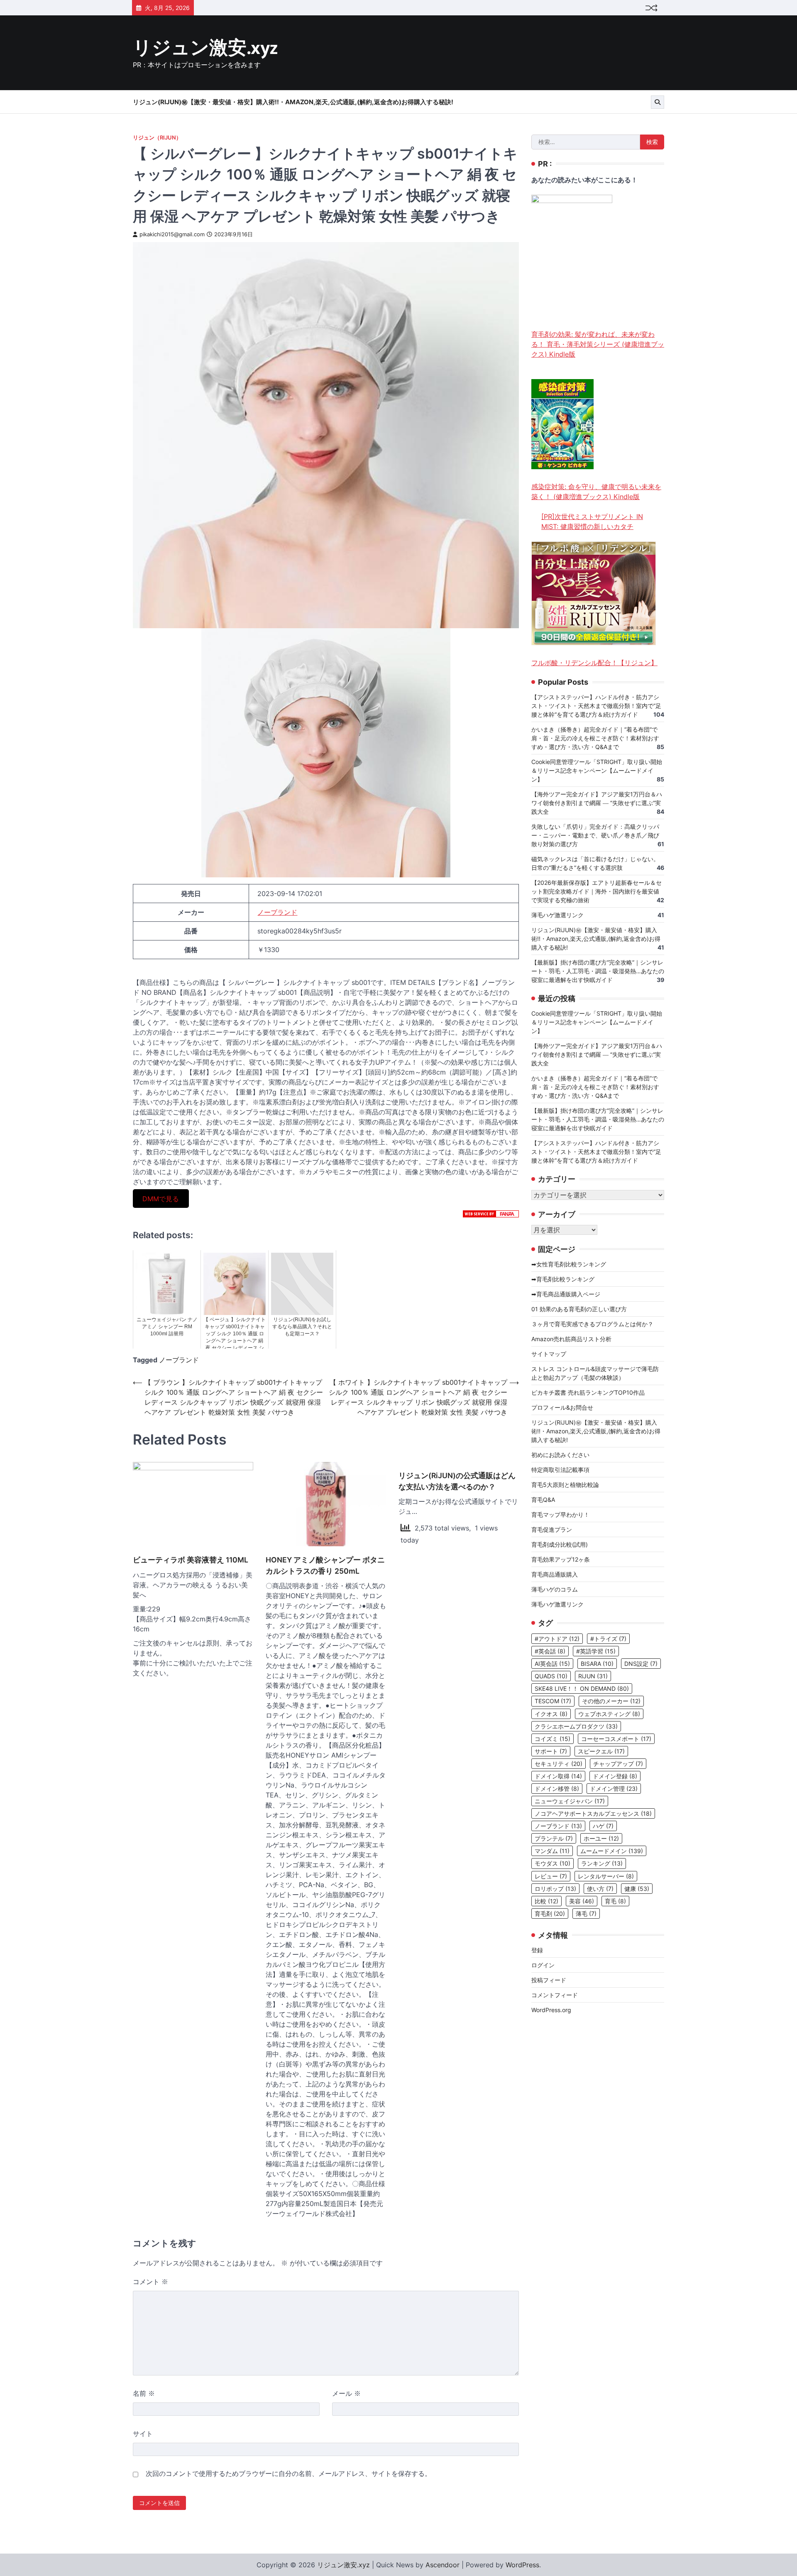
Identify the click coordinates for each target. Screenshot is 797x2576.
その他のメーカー (611, 1701)
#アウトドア (557, 1639)
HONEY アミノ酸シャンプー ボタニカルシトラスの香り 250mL (325, 1565)
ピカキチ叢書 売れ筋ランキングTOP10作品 (588, 1392)
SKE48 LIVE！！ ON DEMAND (582, 1688)
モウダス (553, 1863)
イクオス (551, 1714)
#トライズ (608, 1639)
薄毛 (586, 1914)
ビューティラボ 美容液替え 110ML (191, 1560)
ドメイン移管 (557, 1789)
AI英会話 (552, 1664)
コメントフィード (555, 1995)
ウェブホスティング (609, 1714)
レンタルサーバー (606, 1876)
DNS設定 (641, 1664)
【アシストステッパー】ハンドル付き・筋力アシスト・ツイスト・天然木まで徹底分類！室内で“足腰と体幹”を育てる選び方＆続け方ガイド (596, 706)
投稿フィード (549, 1980)
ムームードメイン (612, 1851)
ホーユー (601, 1838)
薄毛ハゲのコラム (555, 1589)
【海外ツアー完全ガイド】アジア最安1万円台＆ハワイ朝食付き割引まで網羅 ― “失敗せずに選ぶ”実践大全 (597, 803)
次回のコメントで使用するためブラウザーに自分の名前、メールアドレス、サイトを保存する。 (288, 2473)
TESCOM (553, 1701)
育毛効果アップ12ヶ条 (561, 1559)
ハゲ (603, 1826)
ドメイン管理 (614, 1789)
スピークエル (601, 1751)
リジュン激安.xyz (205, 48)
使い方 (600, 1889)
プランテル (554, 1838)
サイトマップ (549, 1354)
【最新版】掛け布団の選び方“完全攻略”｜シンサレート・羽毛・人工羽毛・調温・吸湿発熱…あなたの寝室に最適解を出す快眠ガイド (598, 971)
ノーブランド (277, 912)
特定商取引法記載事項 (560, 1470)
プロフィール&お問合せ (562, 1407)
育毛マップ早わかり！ (560, 1515)
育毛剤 (550, 1914)
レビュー (551, 1876)
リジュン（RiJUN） (157, 138)
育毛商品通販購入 (555, 1574)
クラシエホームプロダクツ (576, 1726)
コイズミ (553, 1739)
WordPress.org (551, 2010)
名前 (144, 2393)
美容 (582, 1901)
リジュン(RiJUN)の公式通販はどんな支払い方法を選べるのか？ (457, 1481)
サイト (143, 2434)
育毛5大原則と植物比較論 (565, 1485)
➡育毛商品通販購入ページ (566, 1294)
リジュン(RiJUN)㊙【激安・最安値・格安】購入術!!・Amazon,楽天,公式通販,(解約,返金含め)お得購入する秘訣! (293, 102)
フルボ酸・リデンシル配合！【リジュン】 (594, 663)
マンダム (552, 1851)
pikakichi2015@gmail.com (172, 234)
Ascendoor (443, 2565)
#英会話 (550, 1651)
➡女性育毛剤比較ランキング (569, 1264)
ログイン (543, 1965)
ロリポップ (555, 1889)
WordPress (522, 2565)
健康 (637, 1889)
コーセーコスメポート (616, 1739)
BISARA (597, 1664)
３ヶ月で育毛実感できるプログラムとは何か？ (592, 1324)
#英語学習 (596, 1651)
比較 (546, 1901)
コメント (150, 2282)
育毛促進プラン (552, 1529)
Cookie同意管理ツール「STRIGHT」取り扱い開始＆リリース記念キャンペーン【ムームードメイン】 (597, 771)
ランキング (602, 1863)
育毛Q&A (543, 1500)
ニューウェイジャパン (570, 1801)
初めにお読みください (560, 1455)
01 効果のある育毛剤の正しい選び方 (579, 1309)
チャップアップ (618, 1764)
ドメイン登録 (615, 1776)
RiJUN (593, 1676)
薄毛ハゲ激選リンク (557, 915)
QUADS (551, 1676)
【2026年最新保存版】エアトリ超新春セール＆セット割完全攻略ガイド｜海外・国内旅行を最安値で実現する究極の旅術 (597, 892)
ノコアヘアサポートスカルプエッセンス (593, 1813)
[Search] (658, 102)
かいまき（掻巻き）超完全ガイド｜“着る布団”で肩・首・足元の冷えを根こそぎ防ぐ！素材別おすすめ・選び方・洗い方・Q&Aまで (595, 738)
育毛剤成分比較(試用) (560, 1544)
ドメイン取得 (558, 1776)
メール (346, 2393)
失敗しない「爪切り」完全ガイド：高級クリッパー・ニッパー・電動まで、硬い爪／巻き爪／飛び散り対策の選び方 (595, 836)
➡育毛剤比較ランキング (563, 1279)
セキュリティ (559, 1764)
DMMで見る (161, 1198)
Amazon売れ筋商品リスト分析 (571, 1339)
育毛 (615, 1901)
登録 (537, 1950)
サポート (551, 1751)
